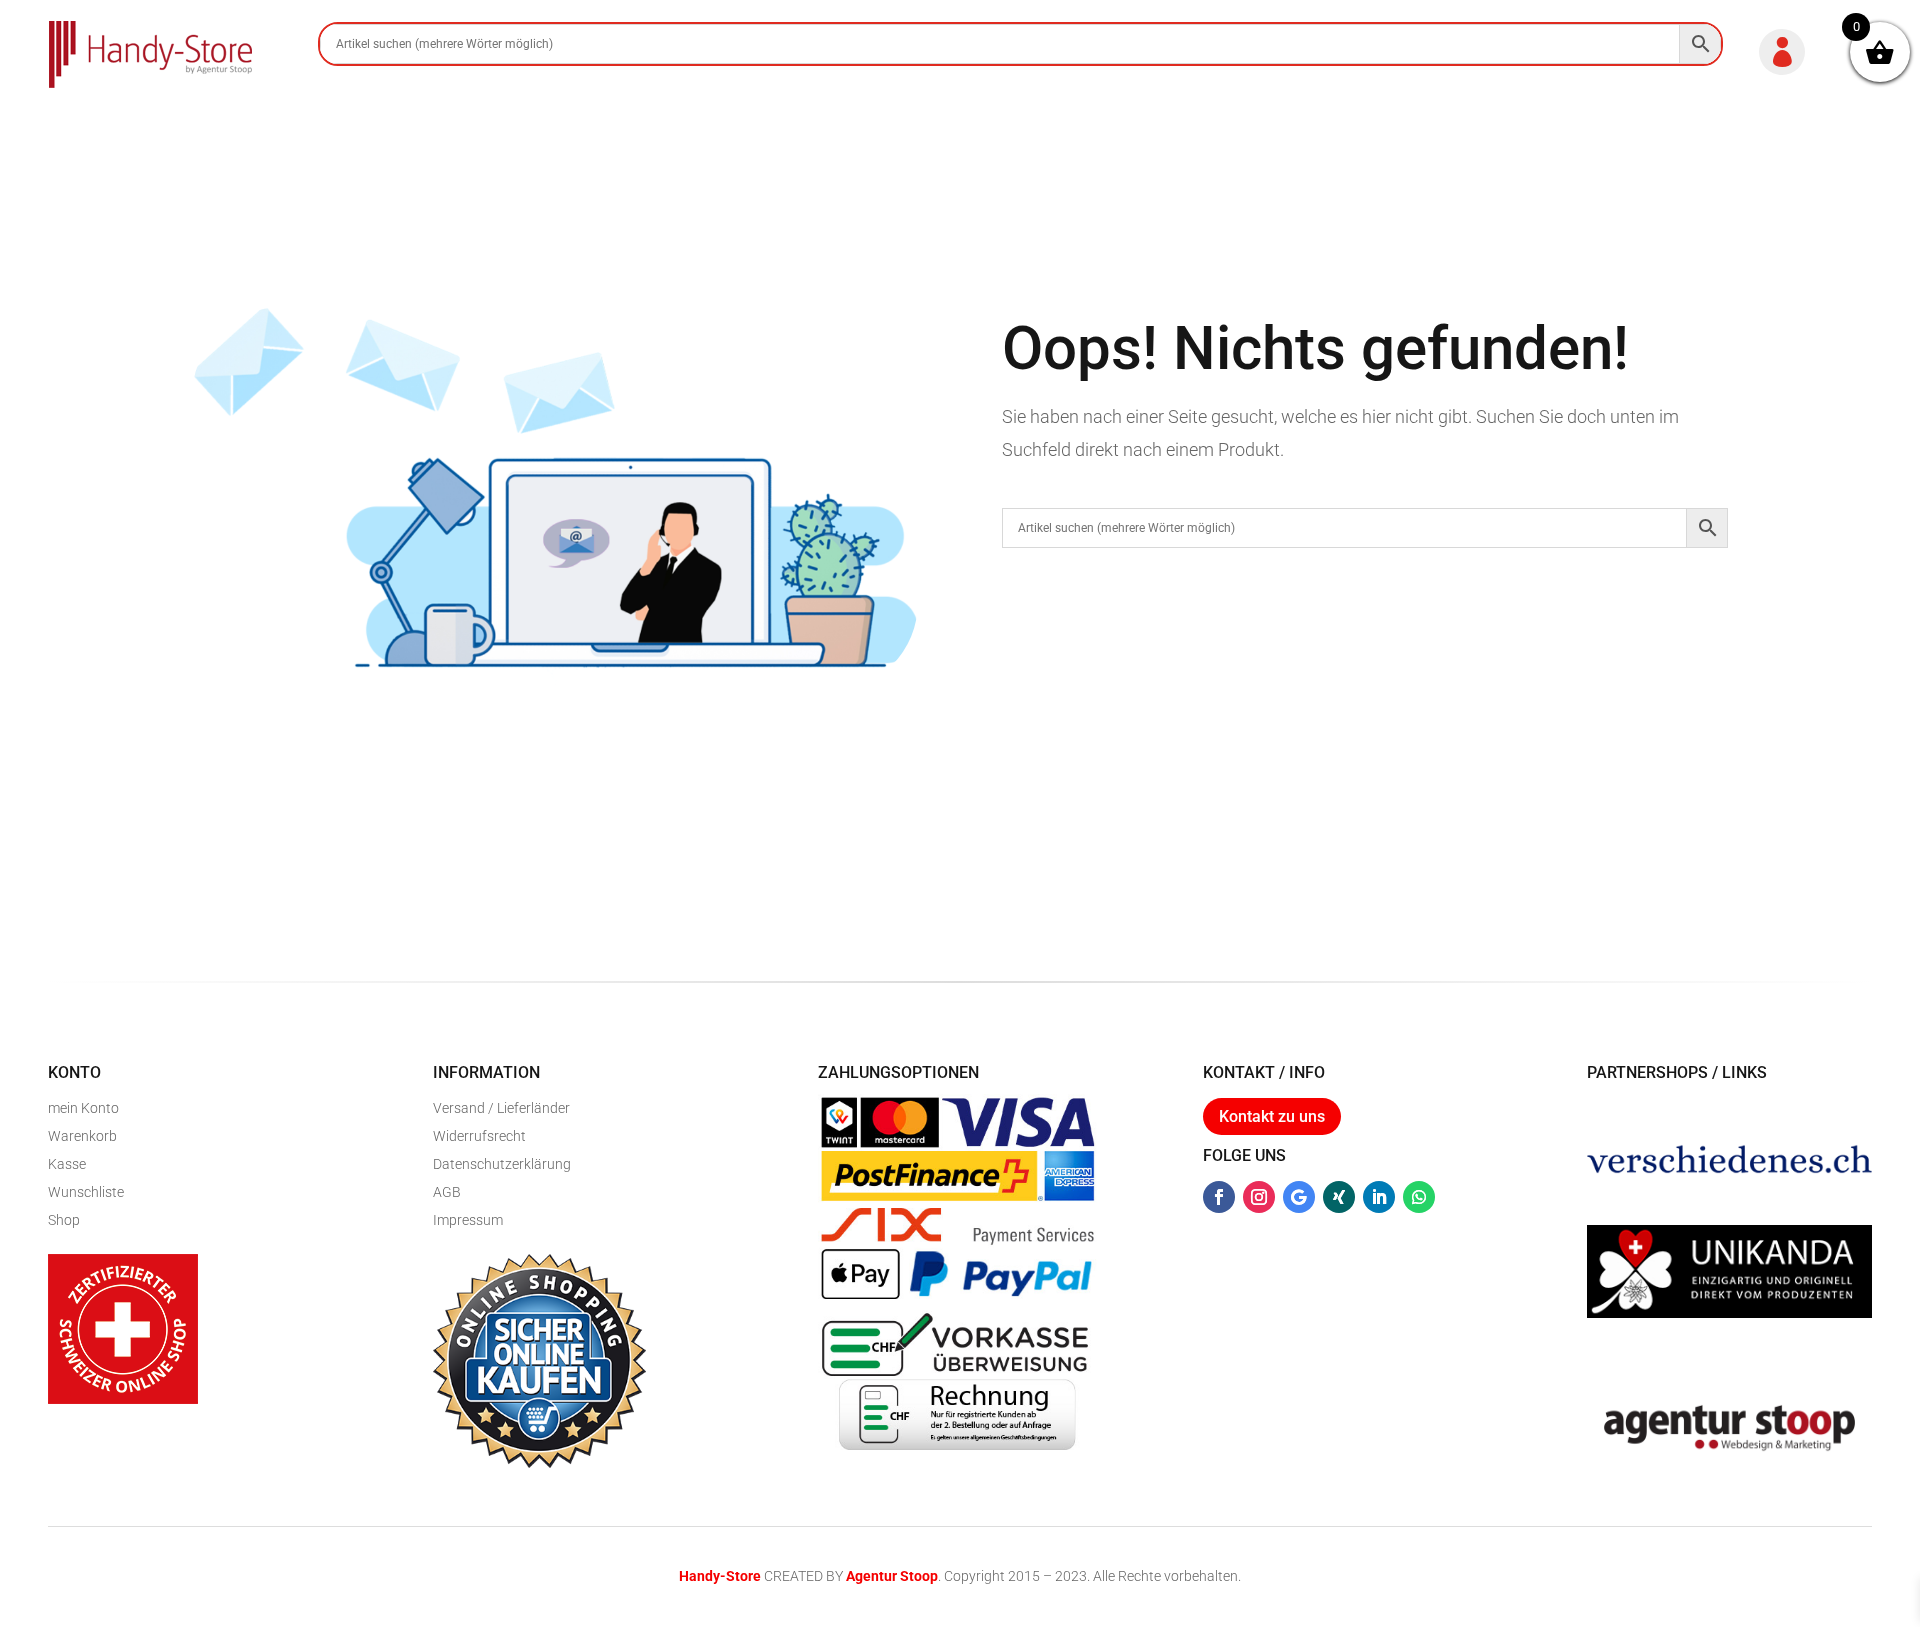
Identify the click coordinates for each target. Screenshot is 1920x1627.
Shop (64, 1220)
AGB (447, 1192)
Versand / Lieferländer (501, 1108)
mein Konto (83, 1108)
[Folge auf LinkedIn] (1379, 1197)
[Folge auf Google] (1299, 1197)
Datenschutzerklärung (502, 1164)
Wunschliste (86, 1192)
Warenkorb (82, 1136)
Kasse (67, 1164)
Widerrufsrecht (479, 1136)
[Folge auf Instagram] (1259, 1197)
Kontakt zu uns (1272, 1116)
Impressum (468, 1220)
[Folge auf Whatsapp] (1419, 1197)
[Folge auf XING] (1339, 1197)
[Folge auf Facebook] (1219, 1197)
